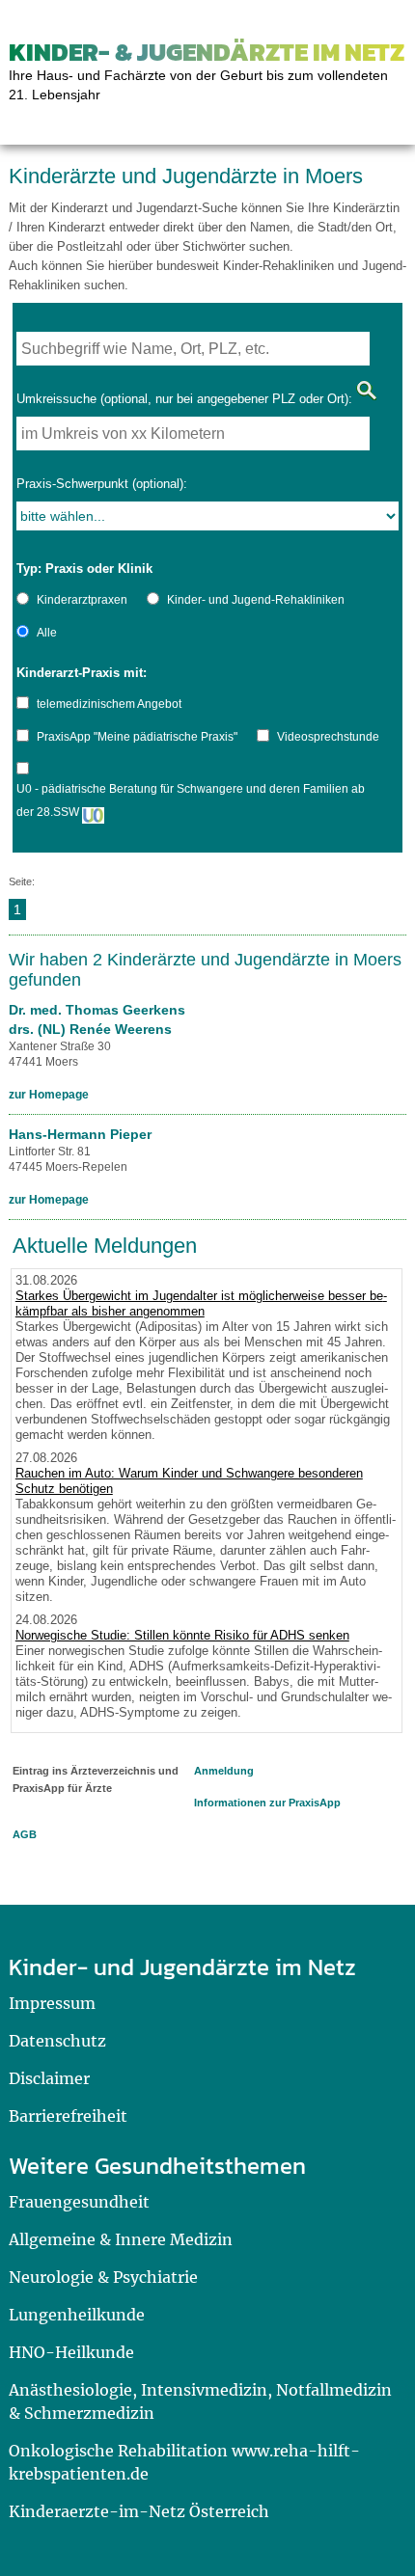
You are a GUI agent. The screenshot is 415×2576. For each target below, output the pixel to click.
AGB (25, 1834)
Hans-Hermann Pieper (80, 1134)
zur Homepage (49, 1095)
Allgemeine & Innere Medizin (121, 2239)
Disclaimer (49, 2078)
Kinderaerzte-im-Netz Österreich (139, 2511)
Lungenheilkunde (77, 2315)
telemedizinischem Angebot (109, 704)
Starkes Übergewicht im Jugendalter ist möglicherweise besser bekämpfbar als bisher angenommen (201, 1303)
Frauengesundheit (79, 2202)
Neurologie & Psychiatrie (103, 2277)
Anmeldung (224, 1771)
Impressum (52, 2003)
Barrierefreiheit (68, 2116)
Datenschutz (57, 2041)
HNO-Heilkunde (71, 2352)
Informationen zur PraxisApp (267, 1803)
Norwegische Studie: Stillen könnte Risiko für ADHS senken (182, 1635)
